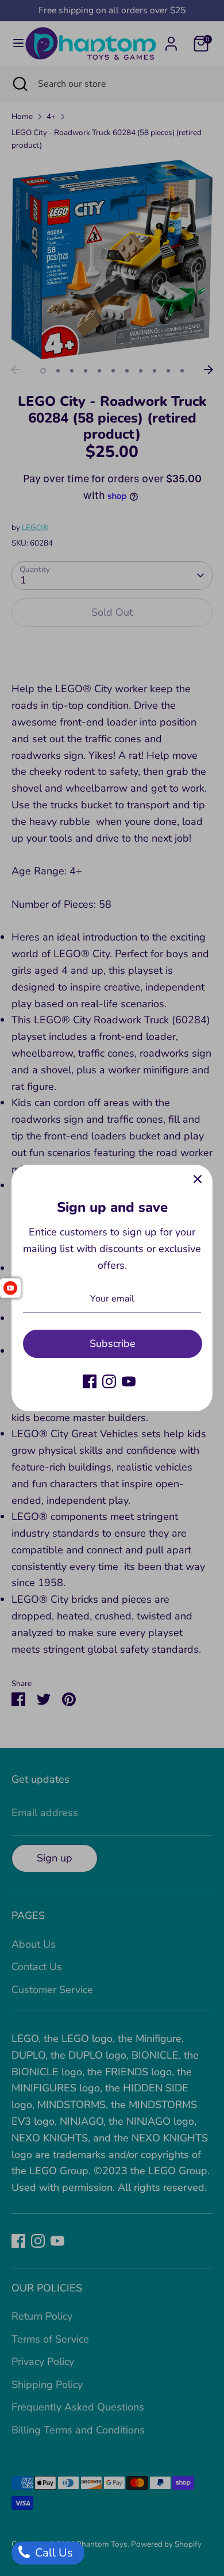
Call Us (53, 2553)
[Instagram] (109, 1381)
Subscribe (113, 1343)
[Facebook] (90, 1381)
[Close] (198, 1180)
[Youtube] (129, 1381)
